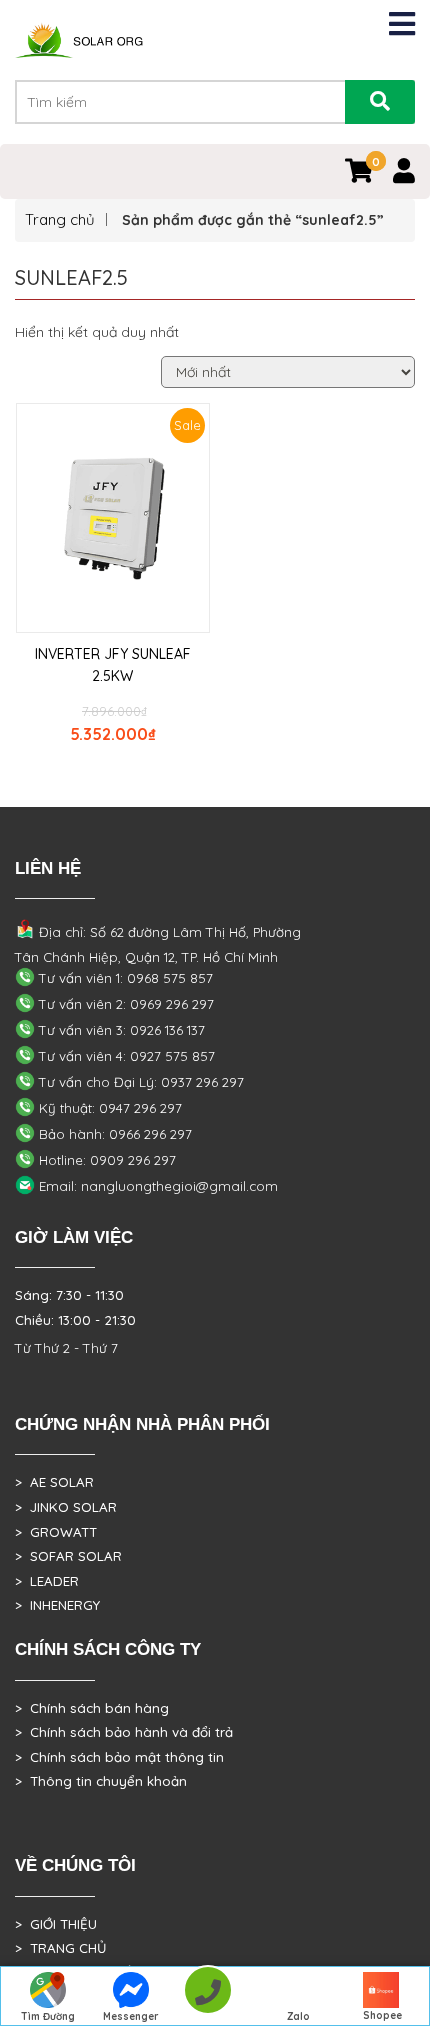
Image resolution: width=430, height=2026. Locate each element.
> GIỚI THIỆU (56, 1924)
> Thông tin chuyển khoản (101, 1781)
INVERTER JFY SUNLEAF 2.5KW (113, 665)
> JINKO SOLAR (66, 1507)
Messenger (131, 2016)
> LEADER (47, 1581)
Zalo (298, 2016)
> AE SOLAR (54, 1482)
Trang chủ (60, 219)
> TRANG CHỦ (60, 1948)
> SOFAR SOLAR (68, 1556)
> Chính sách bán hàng (92, 1708)
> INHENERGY (57, 1605)
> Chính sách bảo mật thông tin (119, 1757)
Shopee (382, 2015)
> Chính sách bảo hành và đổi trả (124, 1732)
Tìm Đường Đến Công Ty (47, 2018)
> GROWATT (56, 1532)
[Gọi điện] (207, 1996)
